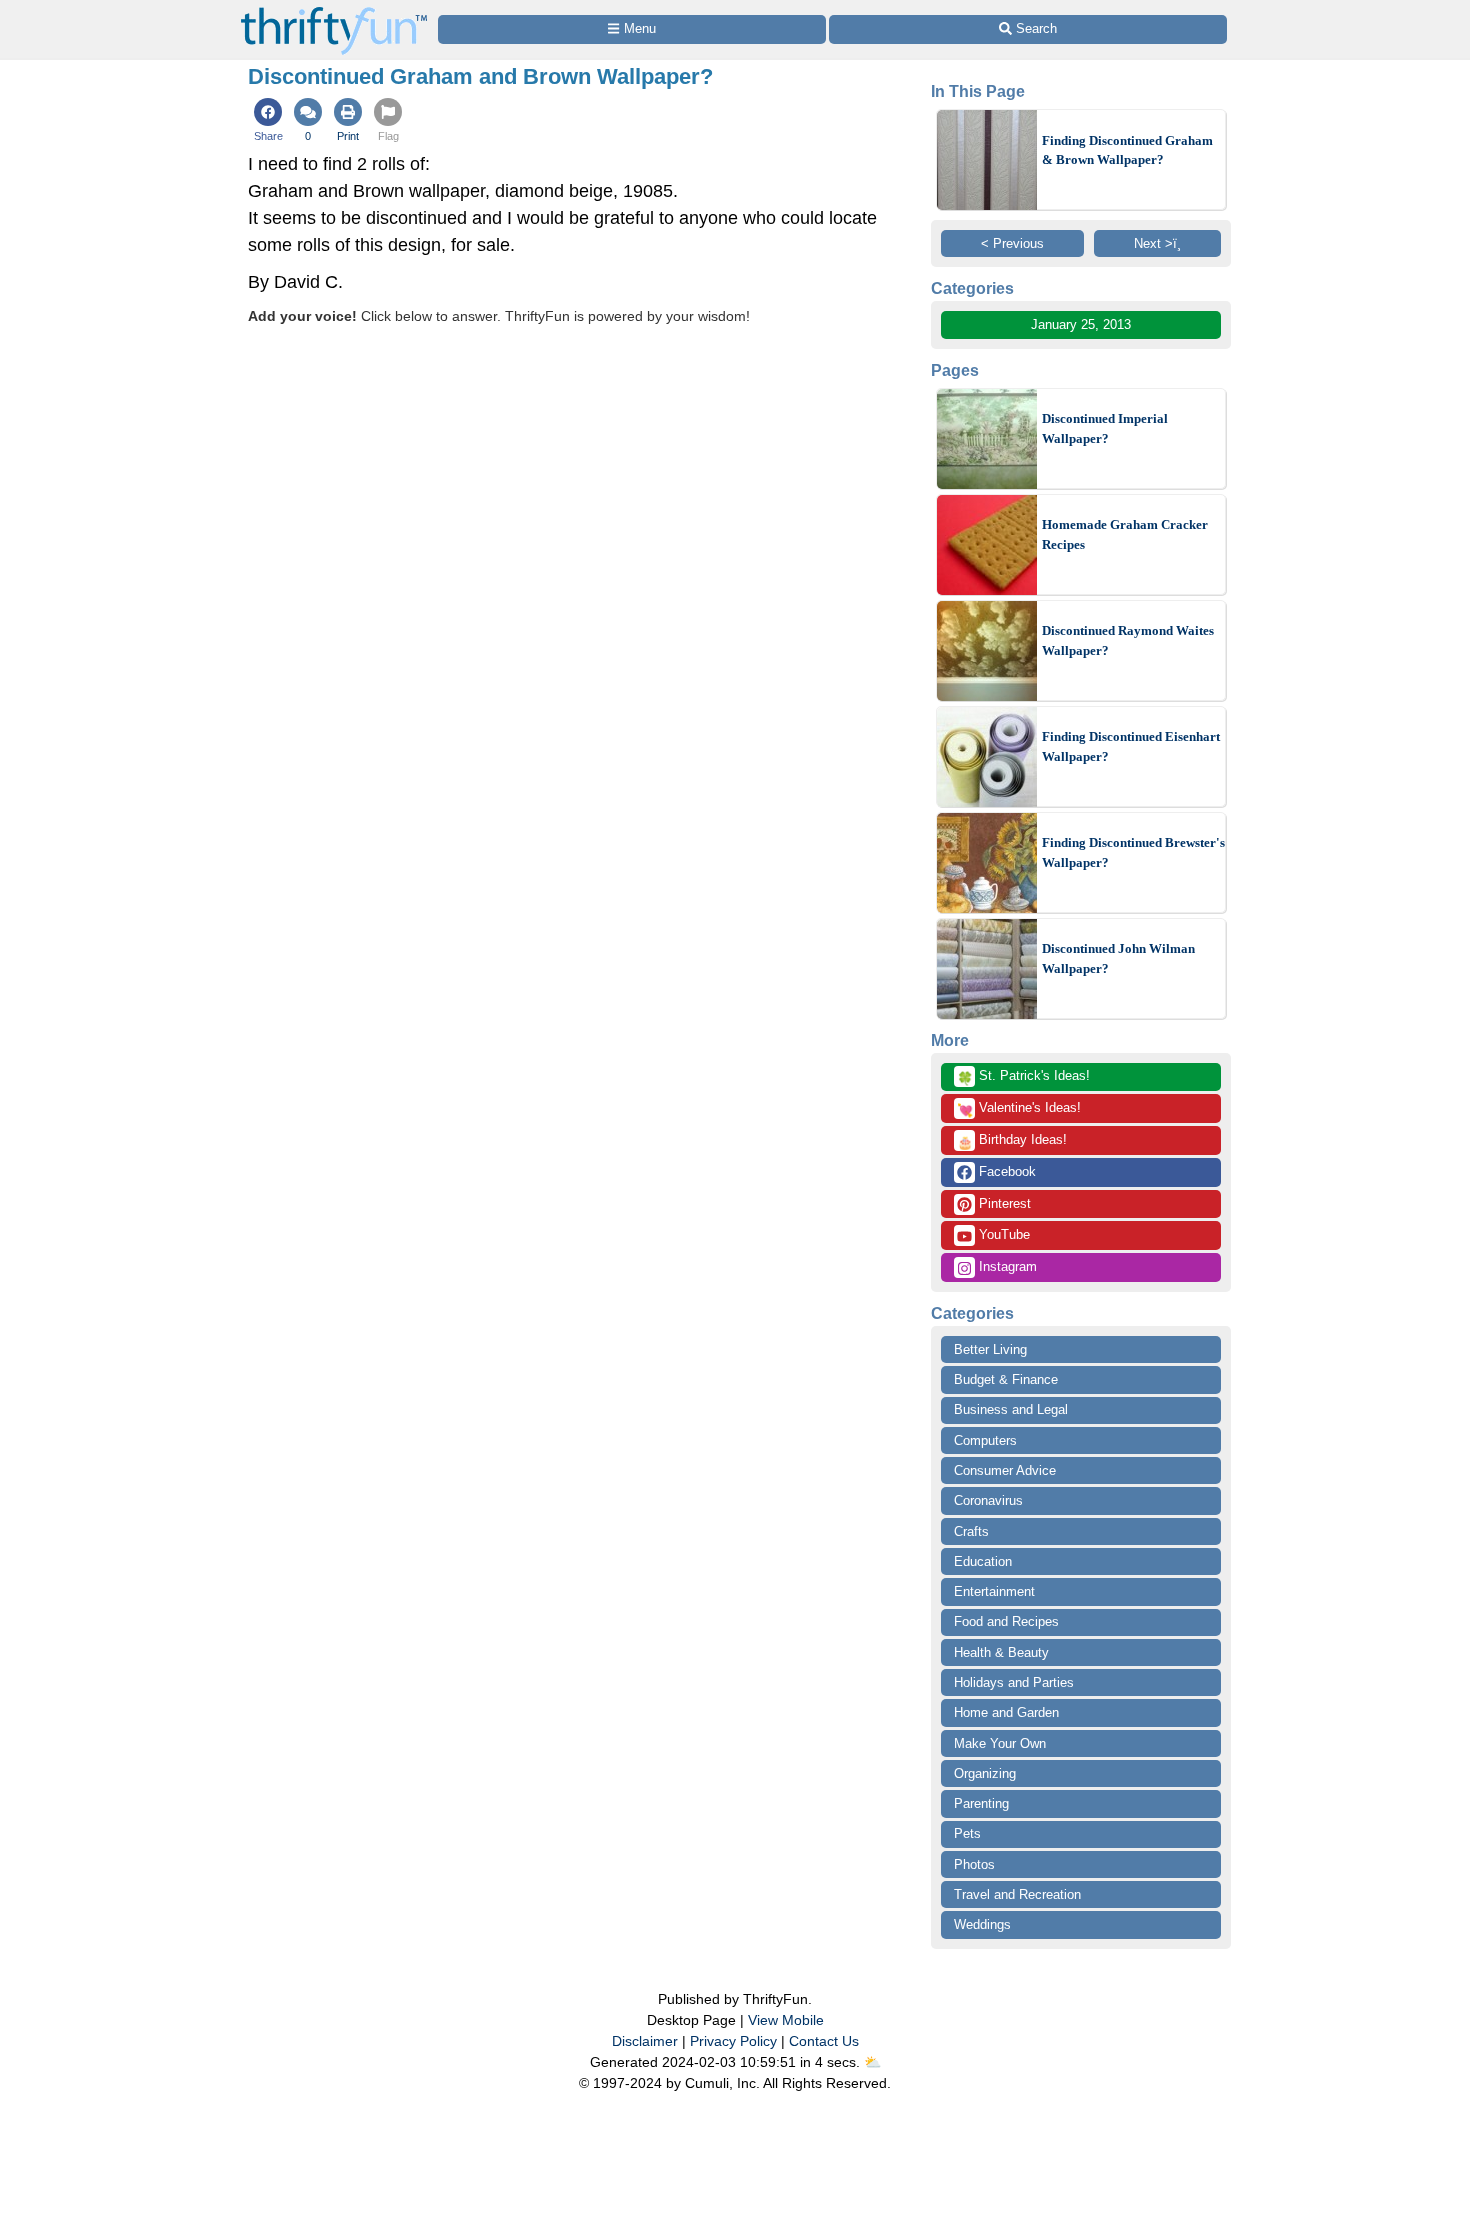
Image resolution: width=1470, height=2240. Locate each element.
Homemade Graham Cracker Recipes (1125, 534)
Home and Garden (1006, 1712)
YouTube (1002, 1234)
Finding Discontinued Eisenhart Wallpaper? (1131, 746)
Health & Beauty (1001, 1652)
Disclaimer (645, 2041)
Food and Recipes (1006, 1621)
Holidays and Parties (1014, 1682)
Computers (985, 1440)
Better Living (990, 1349)
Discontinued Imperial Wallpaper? (1105, 428)
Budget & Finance (1006, 1379)
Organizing (985, 1773)
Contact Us (824, 2041)
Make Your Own (1000, 1743)
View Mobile (786, 2020)
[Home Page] (334, 11)
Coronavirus (988, 1500)
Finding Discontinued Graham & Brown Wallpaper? (1127, 150)
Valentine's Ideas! (1019, 1109)
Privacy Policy (733, 2041)
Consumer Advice (1005, 1470)
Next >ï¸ (1157, 243)
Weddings (982, 1924)
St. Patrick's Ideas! (1023, 1077)
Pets (967, 1833)
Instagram (1006, 1266)
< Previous (1012, 243)
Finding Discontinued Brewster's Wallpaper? (1133, 852)
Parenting (981, 1803)
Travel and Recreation (1017, 1894)
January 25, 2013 (1081, 324)
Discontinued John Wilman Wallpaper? (1118, 958)
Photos (974, 1864)
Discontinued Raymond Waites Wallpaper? (1128, 640)
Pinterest (1003, 1203)
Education (983, 1561)
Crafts (971, 1531)
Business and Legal (1011, 1409)
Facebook (1005, 1171)
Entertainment (994, 1591)
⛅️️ (872, 2062)
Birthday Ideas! (1012, 1141)
